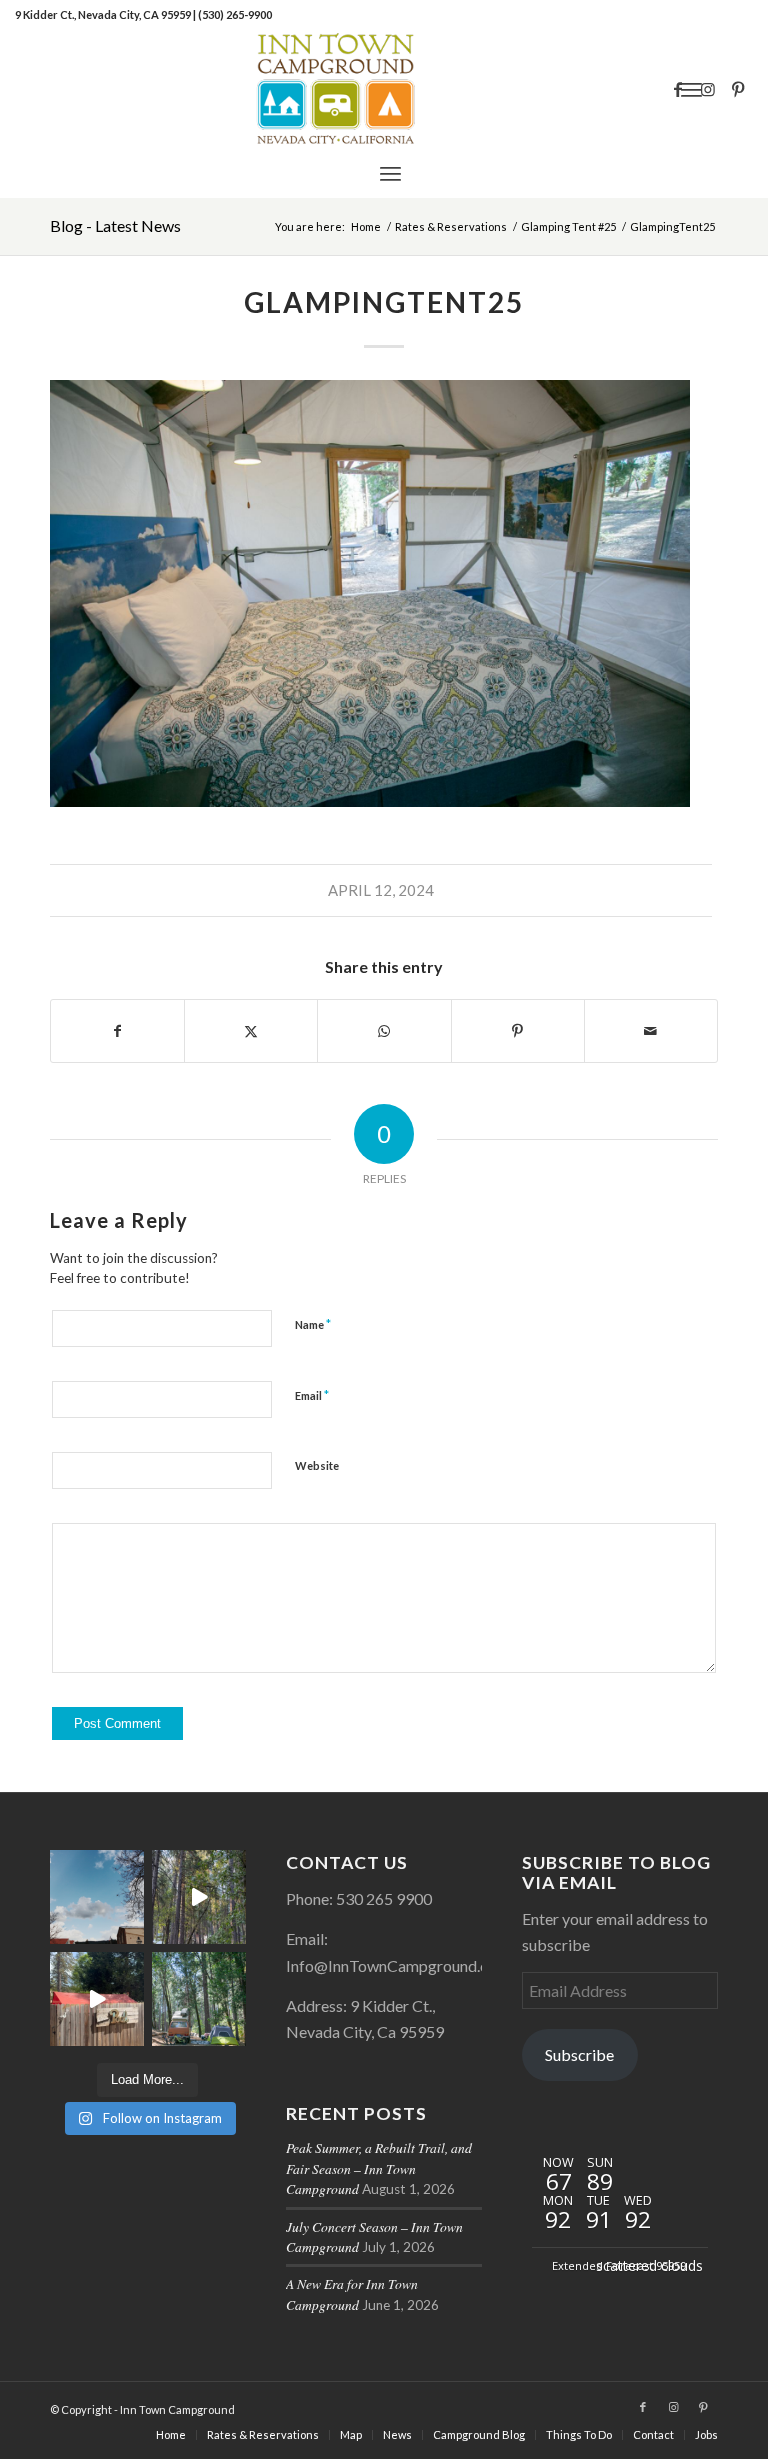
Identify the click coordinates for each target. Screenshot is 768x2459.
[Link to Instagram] (708, 89)
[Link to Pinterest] (738, 89)
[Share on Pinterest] (518, 1031)
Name (313, 1324)
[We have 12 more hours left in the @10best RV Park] (199, 1897)
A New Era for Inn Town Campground (352, 2293)
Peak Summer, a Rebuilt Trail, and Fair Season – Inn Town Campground (379, 2168)
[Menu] (390, 173)
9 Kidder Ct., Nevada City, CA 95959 (104, 14)
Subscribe (579, 2054)
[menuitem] (390, 173)
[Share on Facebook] (117, 1031)
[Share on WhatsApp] (384, 1031)
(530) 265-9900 (235, 14)
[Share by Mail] (651, 1031)
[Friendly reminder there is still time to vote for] (199, 1999)
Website (317, 1465)
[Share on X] (251, 1031)
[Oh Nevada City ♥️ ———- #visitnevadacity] (97, 1897)
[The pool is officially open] (97, 1999)
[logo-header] (383, 89)
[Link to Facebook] (678, 89)
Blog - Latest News (115, 225)
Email (312, 1395)
